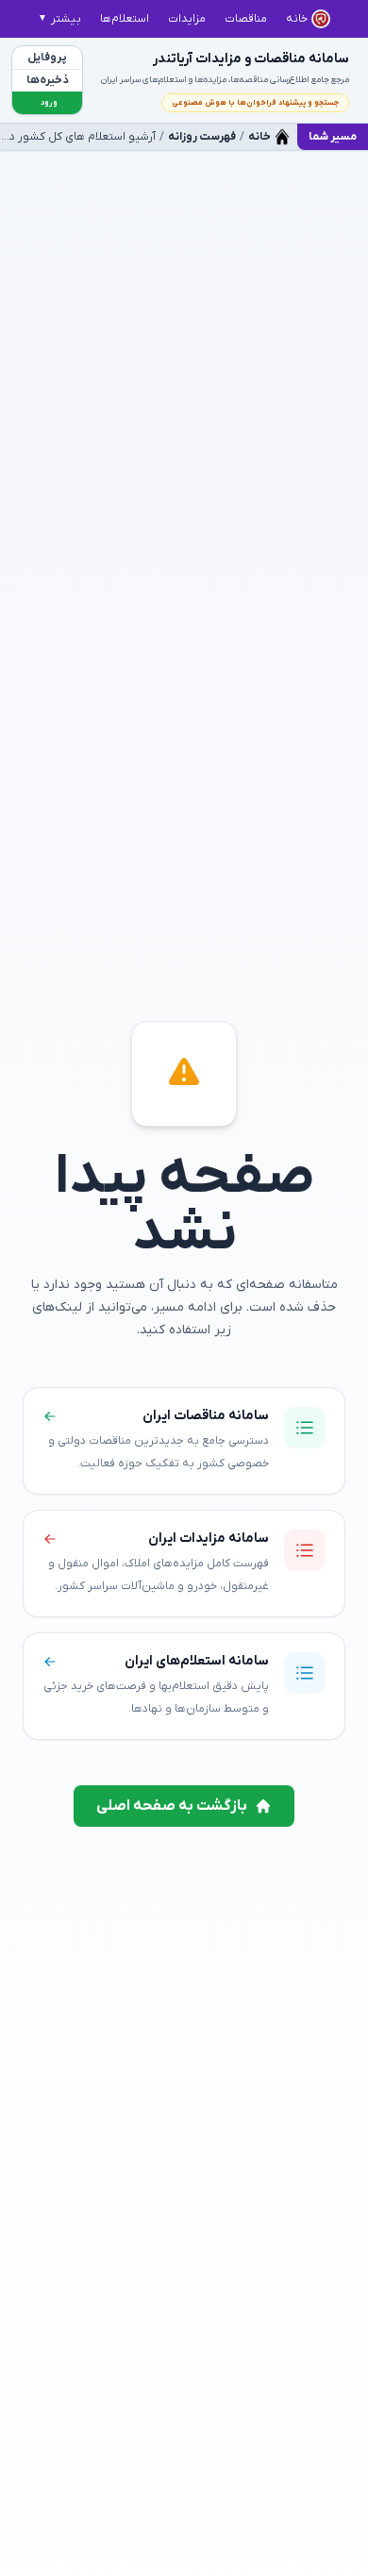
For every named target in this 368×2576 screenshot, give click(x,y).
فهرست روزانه (202, 137)
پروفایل (47, 58)
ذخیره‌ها (48, 80)
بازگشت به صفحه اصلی (172, 1806)
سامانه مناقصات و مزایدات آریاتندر (251, 59)
